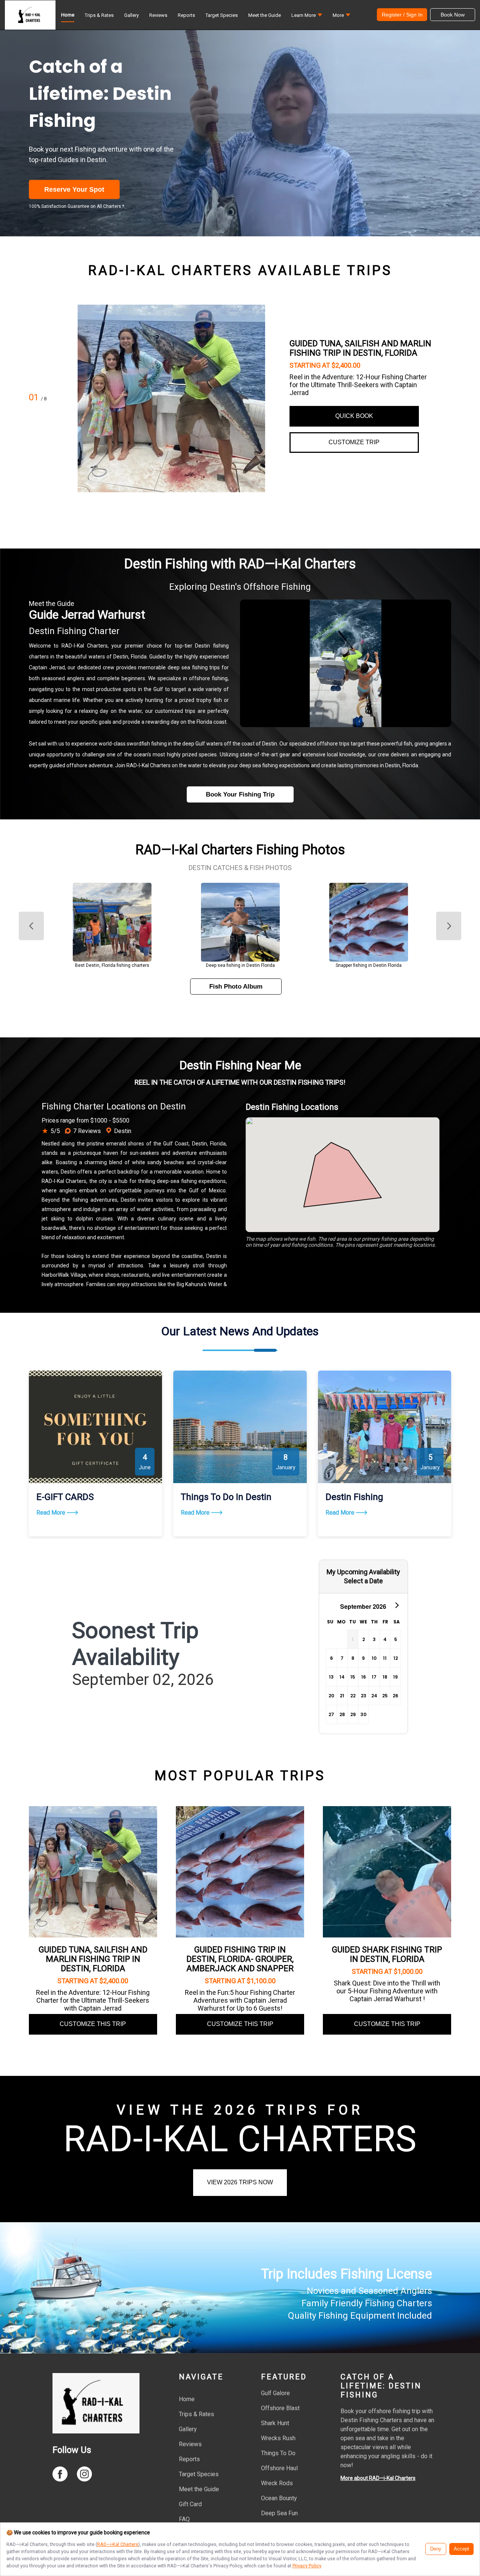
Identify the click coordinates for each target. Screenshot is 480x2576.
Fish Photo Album (236, 987)
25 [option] (385, 1696)
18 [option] (385, 1677)
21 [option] (342, 1696)
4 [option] (385, 1639)
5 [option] (396, 1639)
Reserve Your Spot (74, 189)
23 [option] (364, 1696)
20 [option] (331, 1696)
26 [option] (395, 1696)
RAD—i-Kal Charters (118, 2544)
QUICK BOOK (354, 416)
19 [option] (395, 1677)
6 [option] (331, 1658)
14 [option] (342, 1677)
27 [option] (331, 1714)
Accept (461, 2549)
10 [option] (374, 1658)
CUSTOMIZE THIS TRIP (93, 2024)
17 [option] (374, 1677)
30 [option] (363, 1714)
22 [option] (353, 1696)
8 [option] (353, 1658)
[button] (307, 17)
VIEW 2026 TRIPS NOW (240, 2182)
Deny (436, 2549)
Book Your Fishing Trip (240, 794)
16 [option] (364, 1677)
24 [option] (374, 1696)
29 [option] (353, 1714)
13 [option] (331, 1677)
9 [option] (363, 1658)
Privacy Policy (307, 2566)
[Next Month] (396, 1605)
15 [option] (353, 1677)
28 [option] (342, 1714)
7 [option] (342, 1658)
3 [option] (374, 1639)
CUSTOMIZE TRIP (354, 442)
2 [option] (364, 1639)
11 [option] (385, 1658)
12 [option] (396, 1658)
